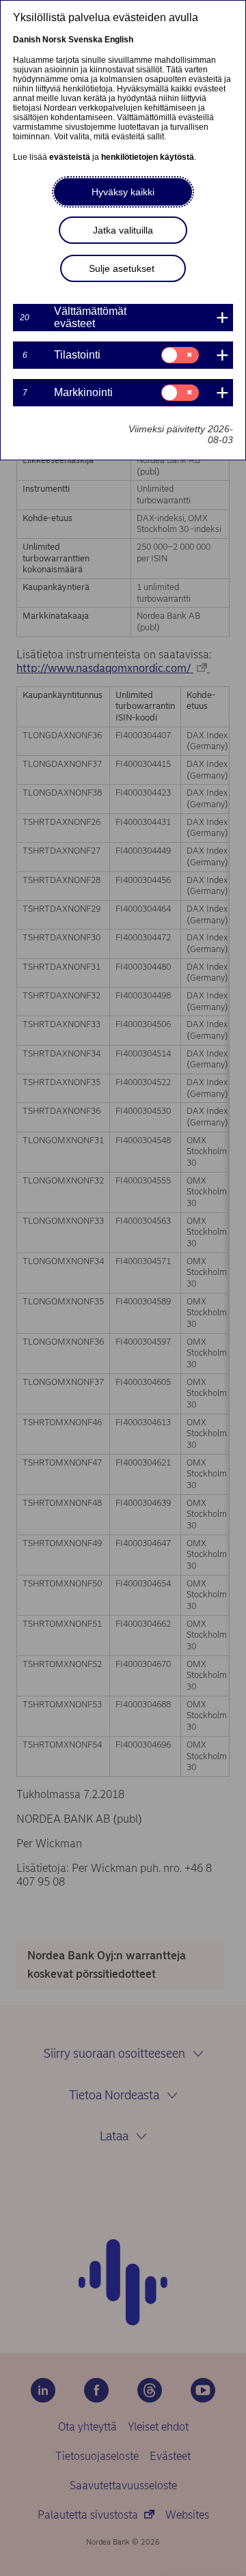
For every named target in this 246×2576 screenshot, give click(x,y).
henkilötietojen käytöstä (148, 157)
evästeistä (70, 157)
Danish (27, 40)
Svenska (85, 40)
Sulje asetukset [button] (122, 268)
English (119, 40)
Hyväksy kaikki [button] (123, 192)
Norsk (54, 40)
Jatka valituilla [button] (123, 230)
